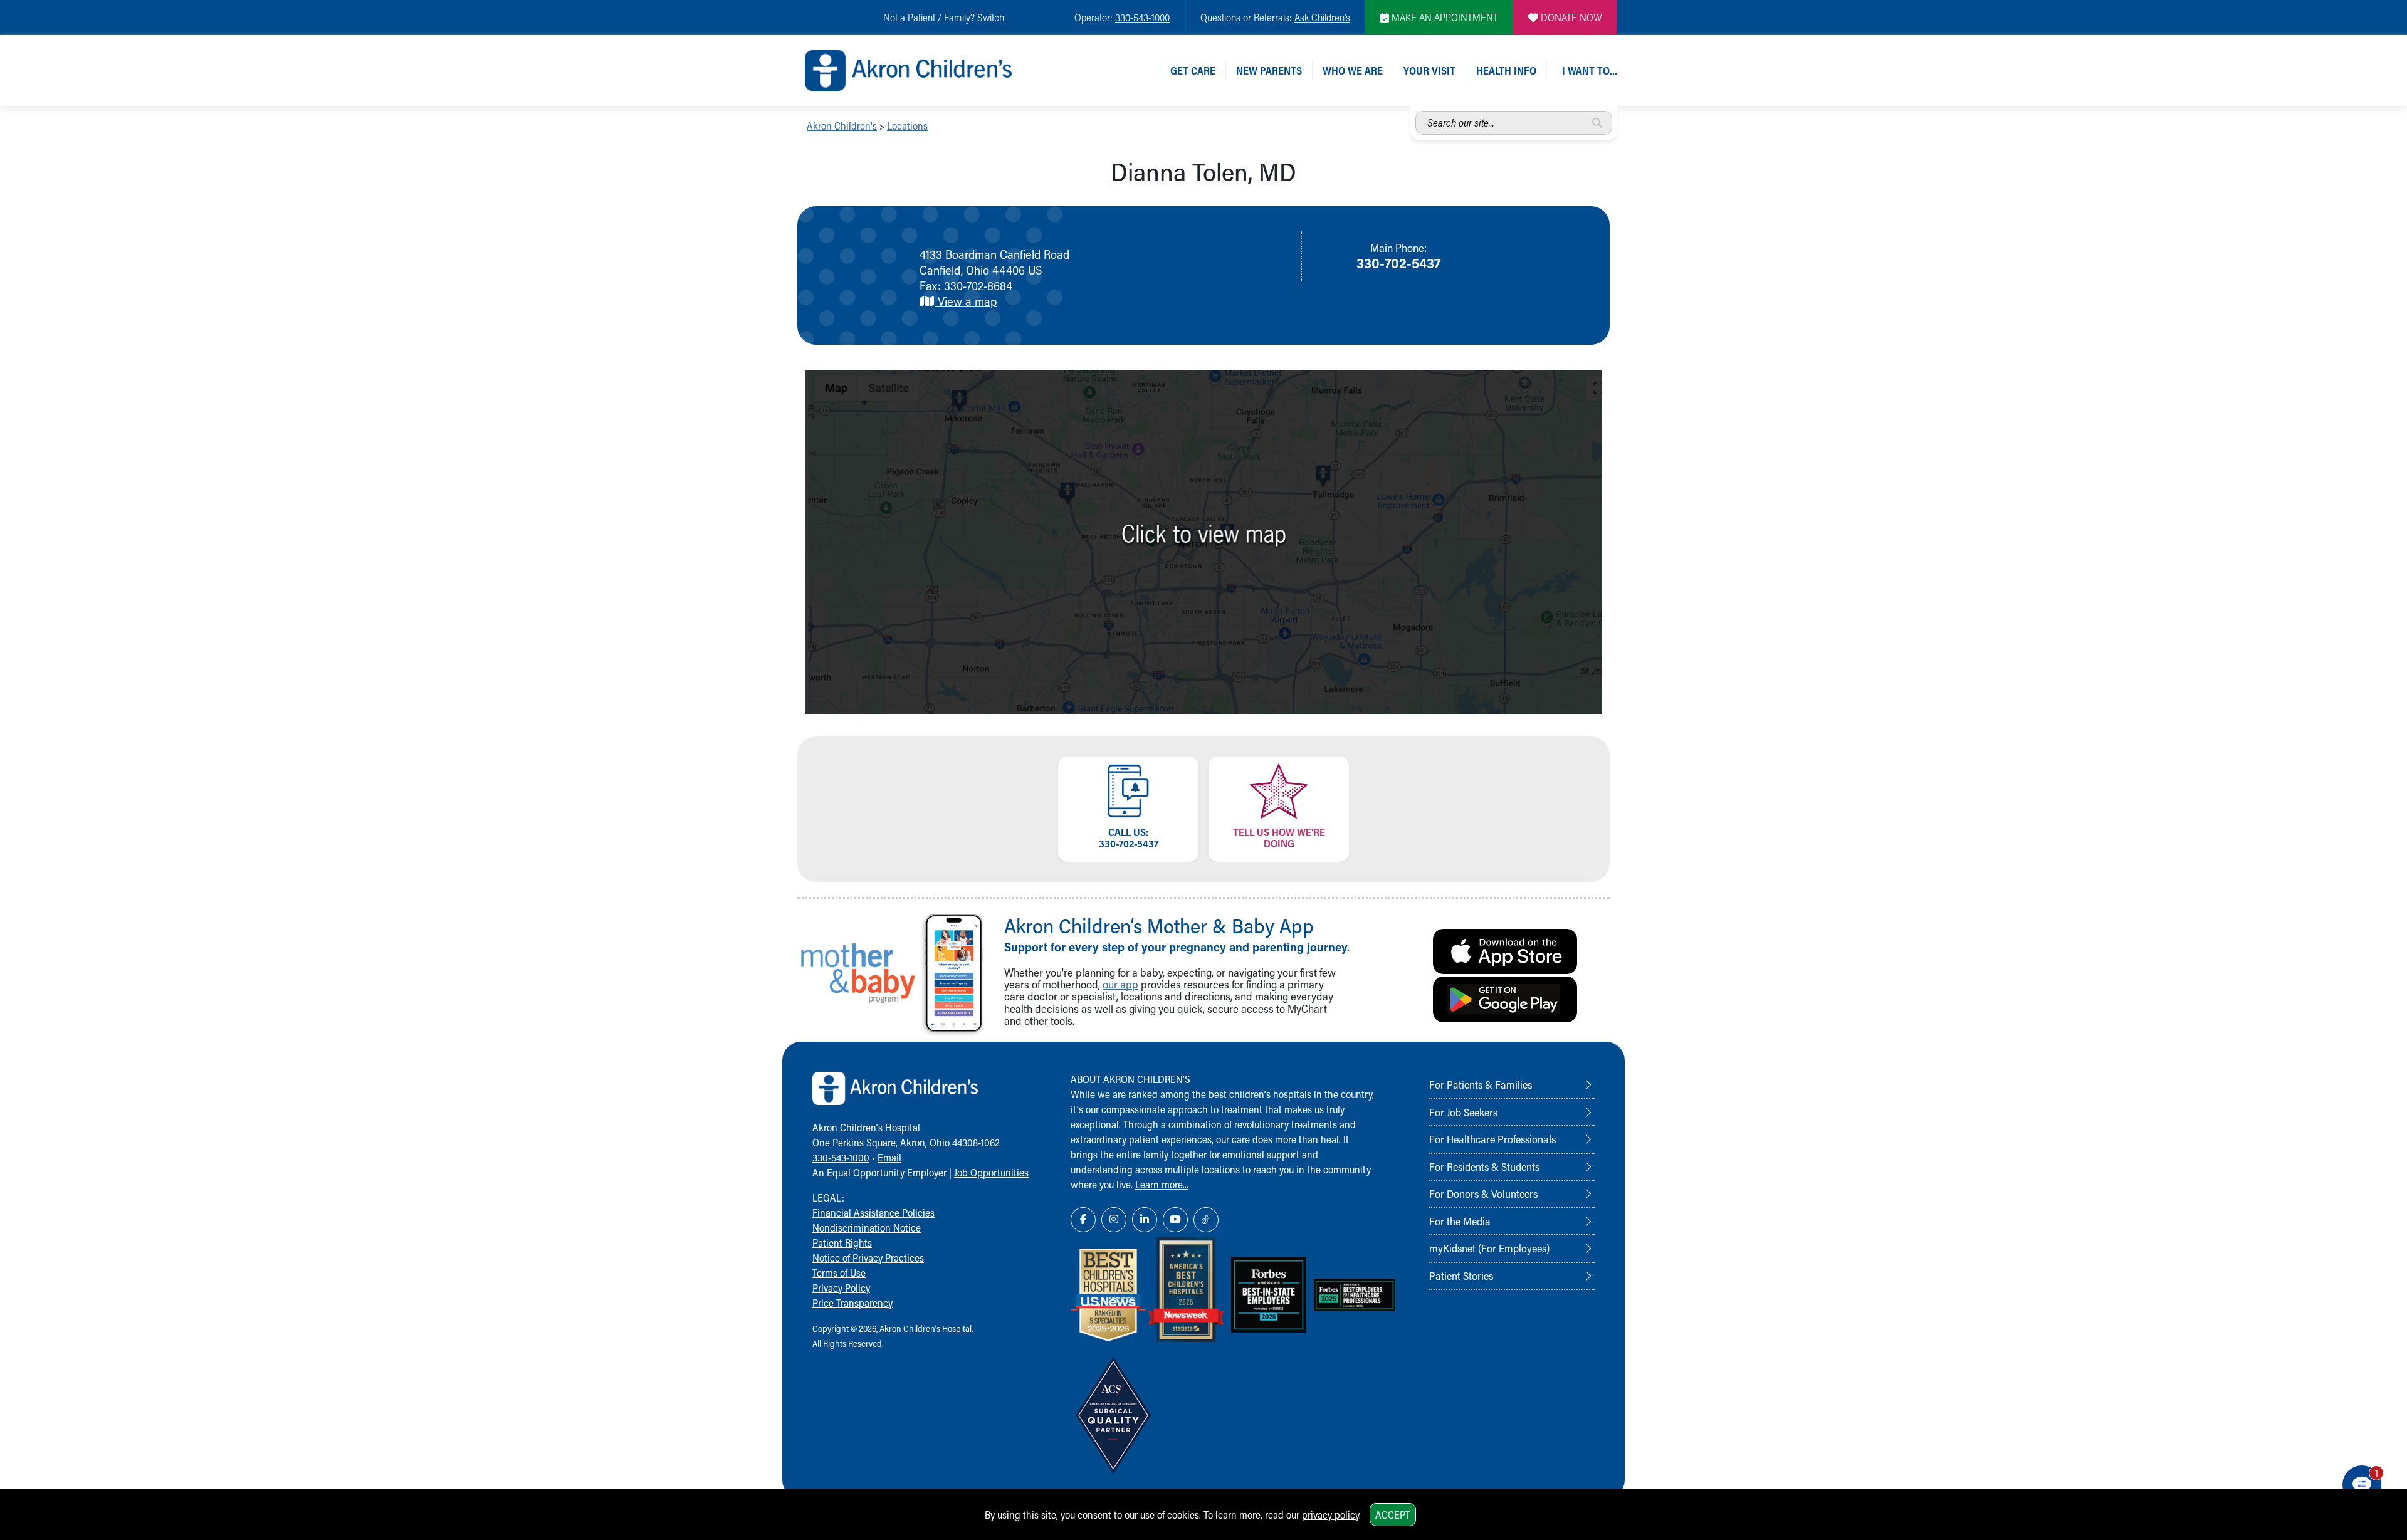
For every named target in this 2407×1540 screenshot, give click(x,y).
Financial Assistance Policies (873, 1213)
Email (889, 1157)
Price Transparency (852, 1303)
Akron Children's (842, 126)
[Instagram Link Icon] (1114, 1220)
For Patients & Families (1481, 1084)
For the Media (1460, 1221)
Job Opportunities (991, 1172)
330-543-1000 (1142, 17)
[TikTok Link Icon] (1206, 1220)
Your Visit (1429, 71)
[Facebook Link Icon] (1083, 1220)
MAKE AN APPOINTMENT (1444, 17)
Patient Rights (842, 1243)
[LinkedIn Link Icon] (1145, 1220)
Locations (907, 126)
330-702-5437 (1398, 263)
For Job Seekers (1463, 1112)
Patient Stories (1461, 1275)
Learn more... (1162, 1184)
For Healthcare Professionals (1492, 1139)
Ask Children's (1322, 17)
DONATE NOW (1570, 17)
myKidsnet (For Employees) (1489, 1248)
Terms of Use (839, 1273)
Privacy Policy (841, 1288)
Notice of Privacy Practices (868, 1258)
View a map (966, 301)
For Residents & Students (1484, 1166)
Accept (1393, 1515)
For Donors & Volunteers (1483, 1193)
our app (1120, 984)
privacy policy (1330, 1515)
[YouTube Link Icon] (1175, 1220)
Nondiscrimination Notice (867, 1228)
